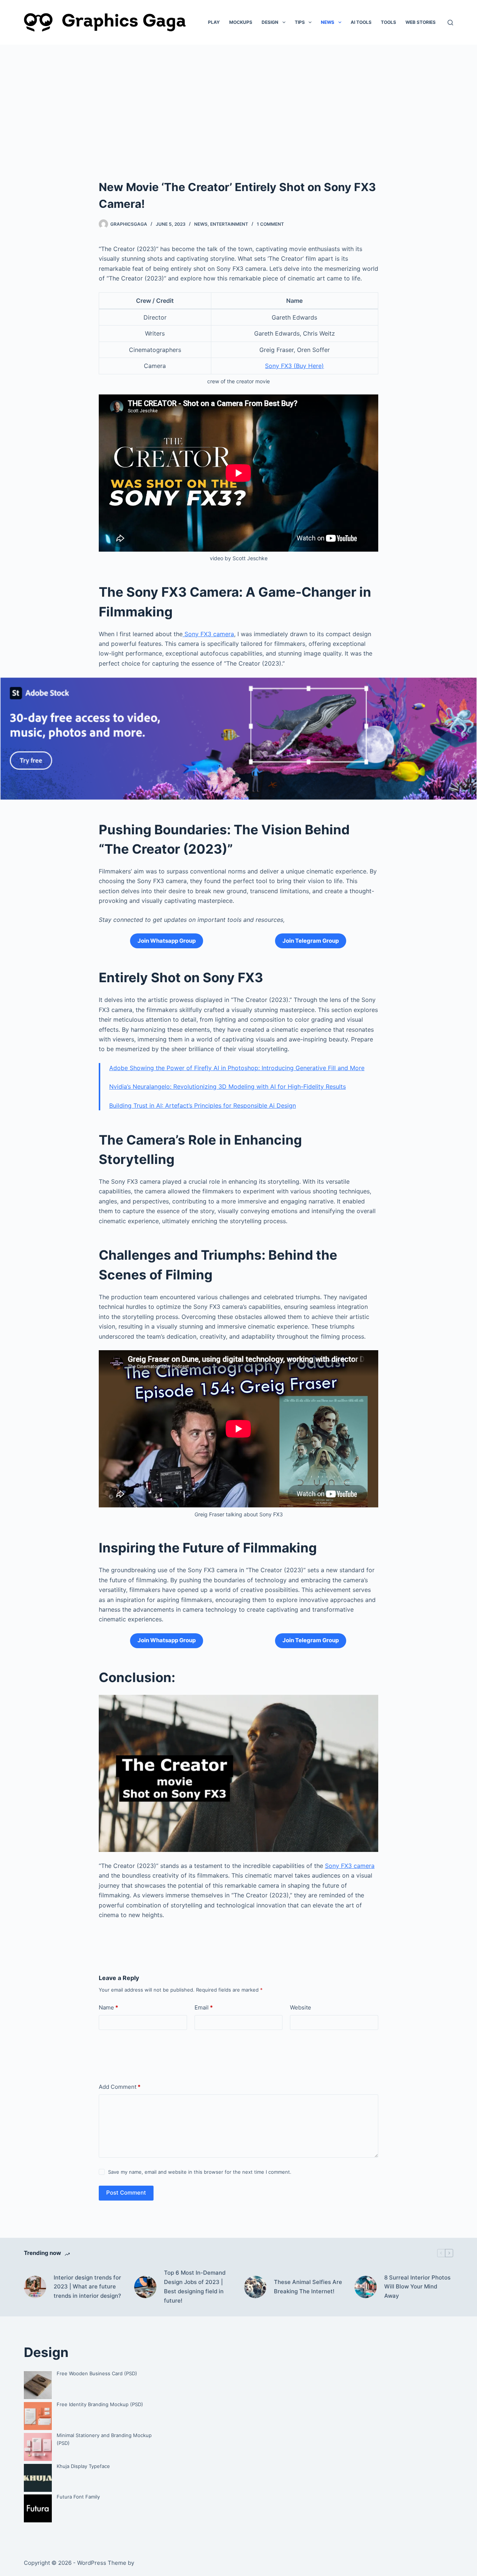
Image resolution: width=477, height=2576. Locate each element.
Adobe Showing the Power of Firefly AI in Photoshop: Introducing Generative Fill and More (237, 1068)
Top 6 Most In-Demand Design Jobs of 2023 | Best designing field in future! (195, 2286)
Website (301, 2007)
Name (108, 2007)
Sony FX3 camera (208, 634)
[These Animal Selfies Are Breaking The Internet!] (255, 2287)
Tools (388, 22)
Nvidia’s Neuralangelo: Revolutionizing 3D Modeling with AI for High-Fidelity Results (228, 1086)
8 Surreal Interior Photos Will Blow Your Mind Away (417, 2287)
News (328, 22)
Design (270, 22)
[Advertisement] (238, 101)
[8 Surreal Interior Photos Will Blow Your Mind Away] (366, 2287)
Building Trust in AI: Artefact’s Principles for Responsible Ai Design (203, 1105)
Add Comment (120, 2087)
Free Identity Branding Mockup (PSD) (100, 2404)
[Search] (450, 23)
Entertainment (229, 224)
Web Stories (421, 22)
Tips (300, 22)
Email (204, 2007)
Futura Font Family (78, 2497)
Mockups (241, 22)
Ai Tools (361, 22)
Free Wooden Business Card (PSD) (97, 2373)
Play (214, 22)
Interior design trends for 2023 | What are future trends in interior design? (87, 2287)
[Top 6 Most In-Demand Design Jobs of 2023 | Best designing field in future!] (145, 2287)
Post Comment (126, 2193)
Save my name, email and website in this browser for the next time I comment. (200, 2172)
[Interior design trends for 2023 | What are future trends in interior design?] (35, 2287)
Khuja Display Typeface (83, 2466)
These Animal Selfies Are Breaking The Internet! (308, 2287)
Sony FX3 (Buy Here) (294, 366)
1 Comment (270, 224)
